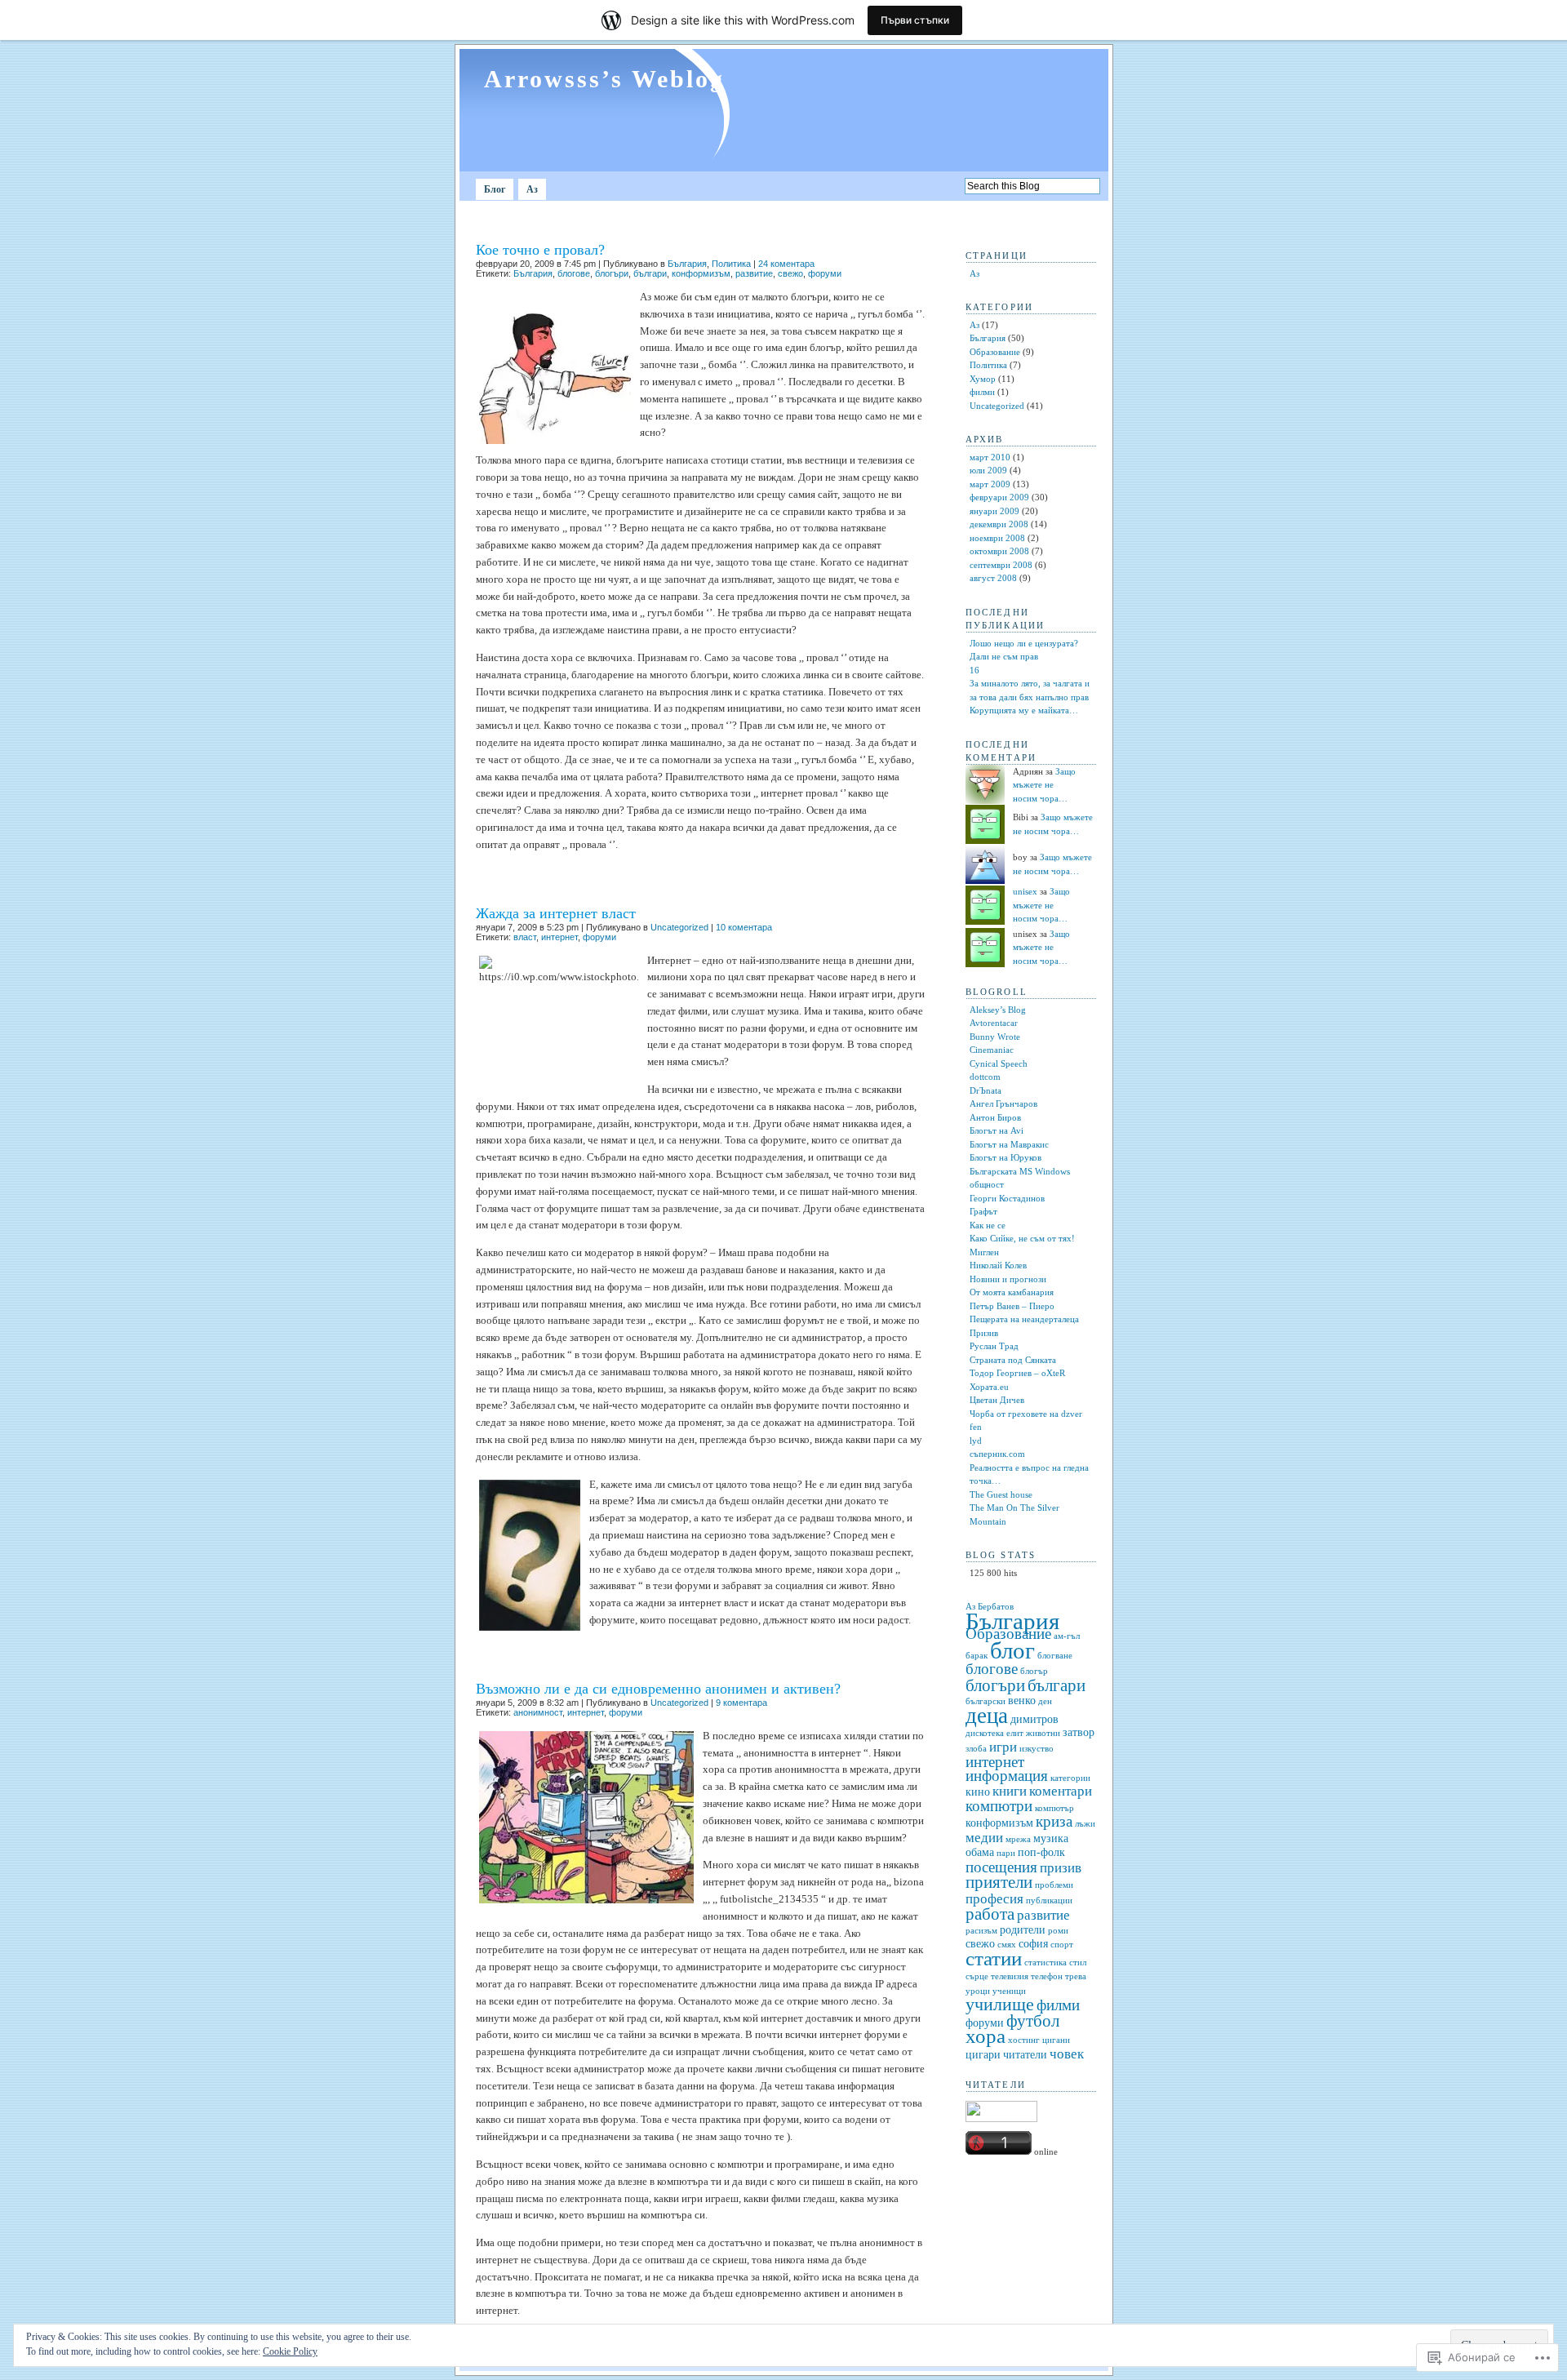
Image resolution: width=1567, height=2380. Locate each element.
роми (1058, 1931)
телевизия (1010, 1976)
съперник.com (997, 1454)
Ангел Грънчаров (1003, 1103)
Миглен (984, 1252)
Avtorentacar (994, 1023)
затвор (1079, 1732)
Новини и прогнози (1008, 1279)
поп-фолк (1041, 1852)
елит (1015, 1733)
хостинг (1024, 2040)
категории (1070, 1778)
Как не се (988, 1225)
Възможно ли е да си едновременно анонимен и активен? (658, 1689)
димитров (1034, 1719)
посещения (1001, 1867)
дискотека (985, 1733)
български (985, 1701)
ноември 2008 (997, 538)
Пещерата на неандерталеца (1024, 1319)
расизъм (981, 1931)
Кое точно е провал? (540, 250)
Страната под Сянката (1013, 1360)
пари (1006, 1853)
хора (985, 2036)
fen (976, 1427)
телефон (1047, 1976)
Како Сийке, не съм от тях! (1022, 1238)
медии (984, 1838)
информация (1007, 1776)
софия (1033, 1944)
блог (1012, 1650)
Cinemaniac (992, 1050)
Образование (995, 352)
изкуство (1037, 1749)
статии (994, 1958)
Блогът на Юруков (1005, 1157)
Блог (495, 189)
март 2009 (990, 484)
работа (990, 1914)
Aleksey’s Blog (998, 1010)
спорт (1062, 1945)
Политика (731, 264)
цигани (1056, 2040)
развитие (754, 273)
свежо (790, 273)
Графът (983, 1211)
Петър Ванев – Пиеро (1012, 1306)
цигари (983, 2055)
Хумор (983, 379)
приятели (999, 1882)
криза (1054, 1821)
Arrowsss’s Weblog (604, 79)
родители (1023, 1930)
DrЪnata (985, 1090)
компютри (999, 1806)
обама (980, 1852)
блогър (1034, 1671)
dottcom (985, 1077)
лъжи (1085, 1824)
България (687, 264)
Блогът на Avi (997, 1130)
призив (1061, 1868)
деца (987, 1716)
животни (1043, 1733)
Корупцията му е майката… (1024, 710)
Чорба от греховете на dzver (1026, 1414)
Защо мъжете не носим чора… (1044, 785)
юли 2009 (988, 470)
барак (977, 1656)
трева (1076, 1976)
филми (982, 392)
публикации (1049, 1900)
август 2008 (993, 578)
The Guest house (1001, 1494)
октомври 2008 (999, 551)
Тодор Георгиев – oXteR (1017, 1373)
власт (525, 937)
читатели (1025, 2055)
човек (1067, 2054)
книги (1010, 1791)
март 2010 (990, 457)
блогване (1055, 1656)
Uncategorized (679, 927)
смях (1007, 1945)
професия (994, 1899)
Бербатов (996, 1607)
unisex (1025, 891)
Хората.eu (989, 1387)
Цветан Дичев (997, 1400)
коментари (1061, 1791)
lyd (976, 1441)
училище (1000, 2004)
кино (978, 1792)
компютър (1054, 1808)
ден (1045, 1701)
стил (1078, 1963)
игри (1003, 1747)
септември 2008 (1001, 565)
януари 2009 (994, 511)
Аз (532, 189)
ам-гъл (1067, 1636)
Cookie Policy (290, 2351)
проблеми (1054, 1885)
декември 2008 (999, 524)
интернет (559, 937)
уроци (978, 1991)
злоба (976, 1749)
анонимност (538, 1712)
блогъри (612, 273)
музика (1051, 1838)
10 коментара (744, 927)
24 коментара (786, 264)
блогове (574, 273)
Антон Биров (995, 1117)
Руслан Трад (994, 1346)
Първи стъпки (915, 20)
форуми (825, 273)
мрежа (1018, 1839)
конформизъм (701, 273)
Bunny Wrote (995, 1037)
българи (650, 273)
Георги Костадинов (1007, 1198)
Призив (984, 1333)
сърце (977, 1976)
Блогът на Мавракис (1009, 1144)
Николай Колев (998, 1265)
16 (974, 670)
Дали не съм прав (1004, 656)
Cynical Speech (999, 1063)
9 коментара (741, 1703)
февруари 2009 (999, 497)
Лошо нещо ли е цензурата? (1024, 643)
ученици (1009, 1991)
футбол (1033, 2021)
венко (1022, 1701)
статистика (1045, 1963)
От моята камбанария (1012, 1292)
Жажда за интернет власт (556, 913)
